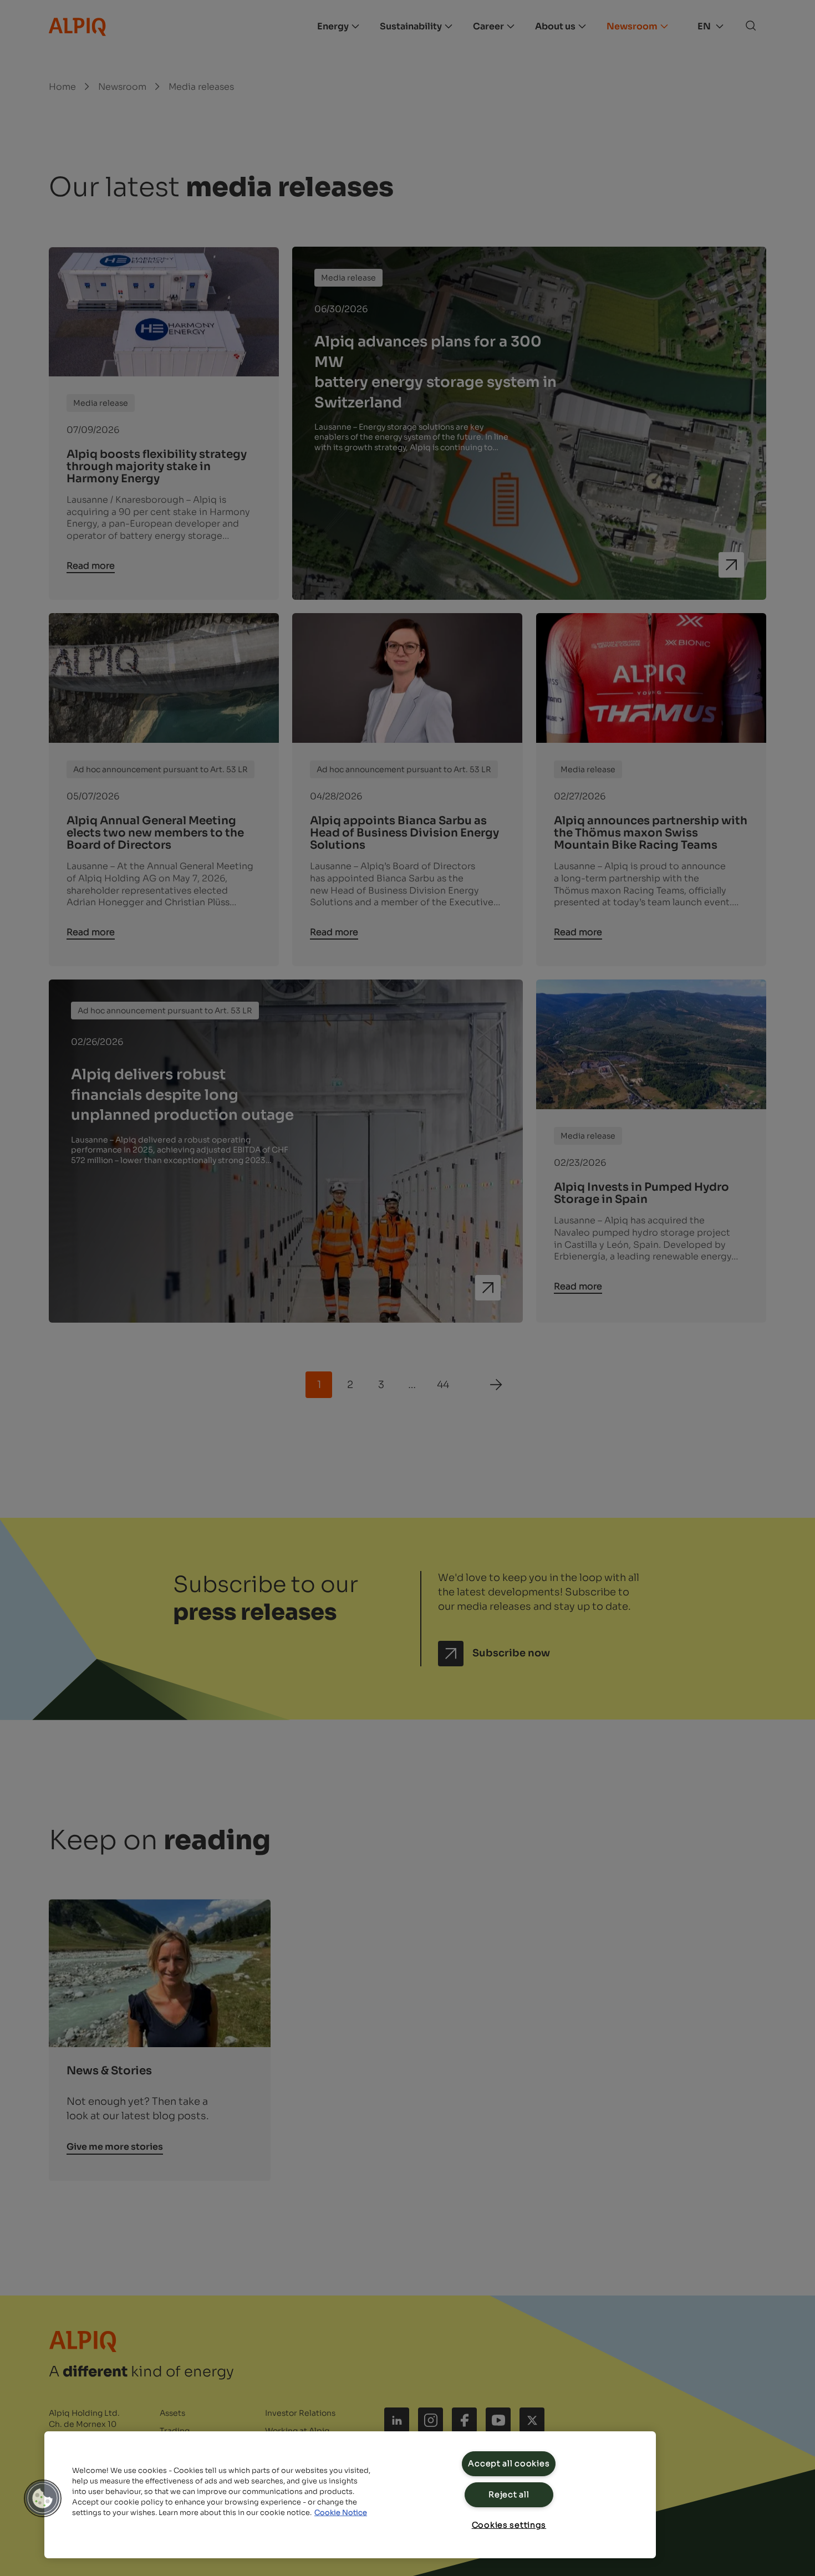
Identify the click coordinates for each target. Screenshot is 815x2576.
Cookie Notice (341, 2513)
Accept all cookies (509, 2463)
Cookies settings (509, 2525)
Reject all (509, 2495)
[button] (43, 2498)
